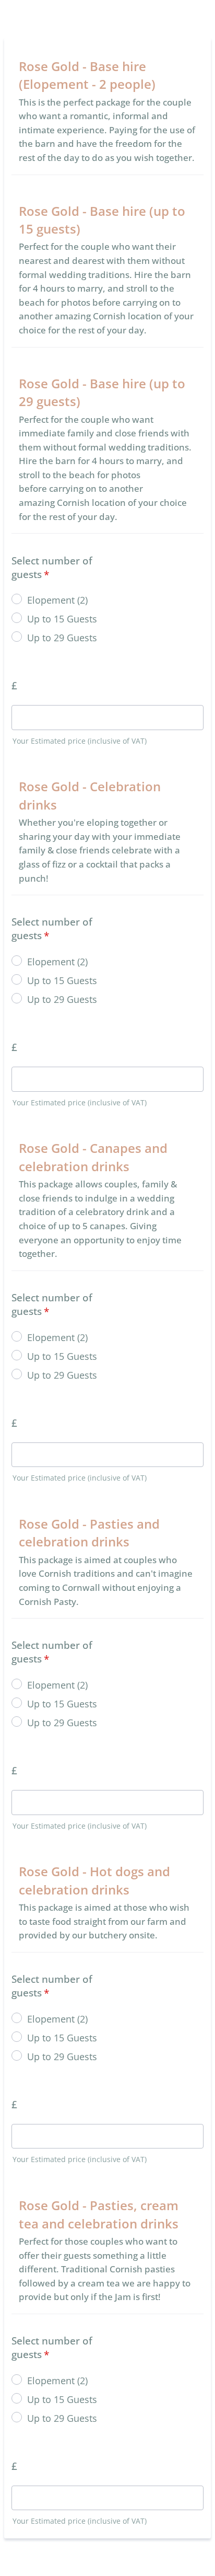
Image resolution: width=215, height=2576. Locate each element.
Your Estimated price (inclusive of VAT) (80, 741)
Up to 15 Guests (62, 619)
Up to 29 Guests (62, 638)
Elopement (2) (57, 600)
